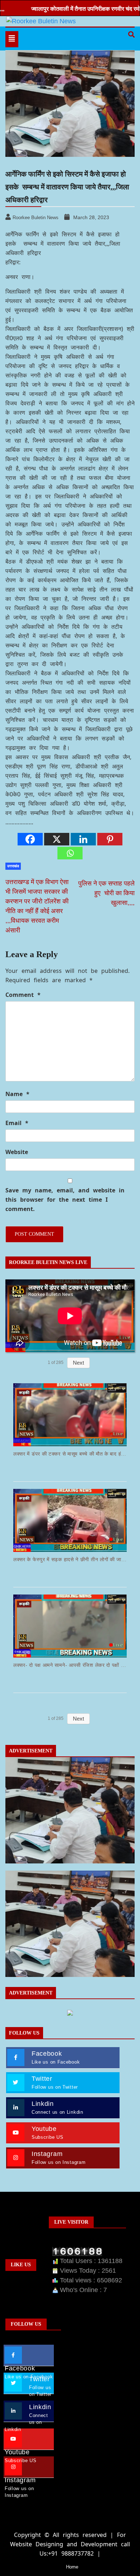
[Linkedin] (83, 839)
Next (78, 1363)
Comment (23, 995)
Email (17, 1123)
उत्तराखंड (13, 866)
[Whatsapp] (70, 853)
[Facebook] (30, 839)
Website (17, 1152)
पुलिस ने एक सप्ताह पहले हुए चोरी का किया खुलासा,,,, (106, 893)
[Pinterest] (110, 839)
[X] (57, 839)
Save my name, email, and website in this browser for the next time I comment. (65, 1200)
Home (72, 2567)
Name (17, 1094)
